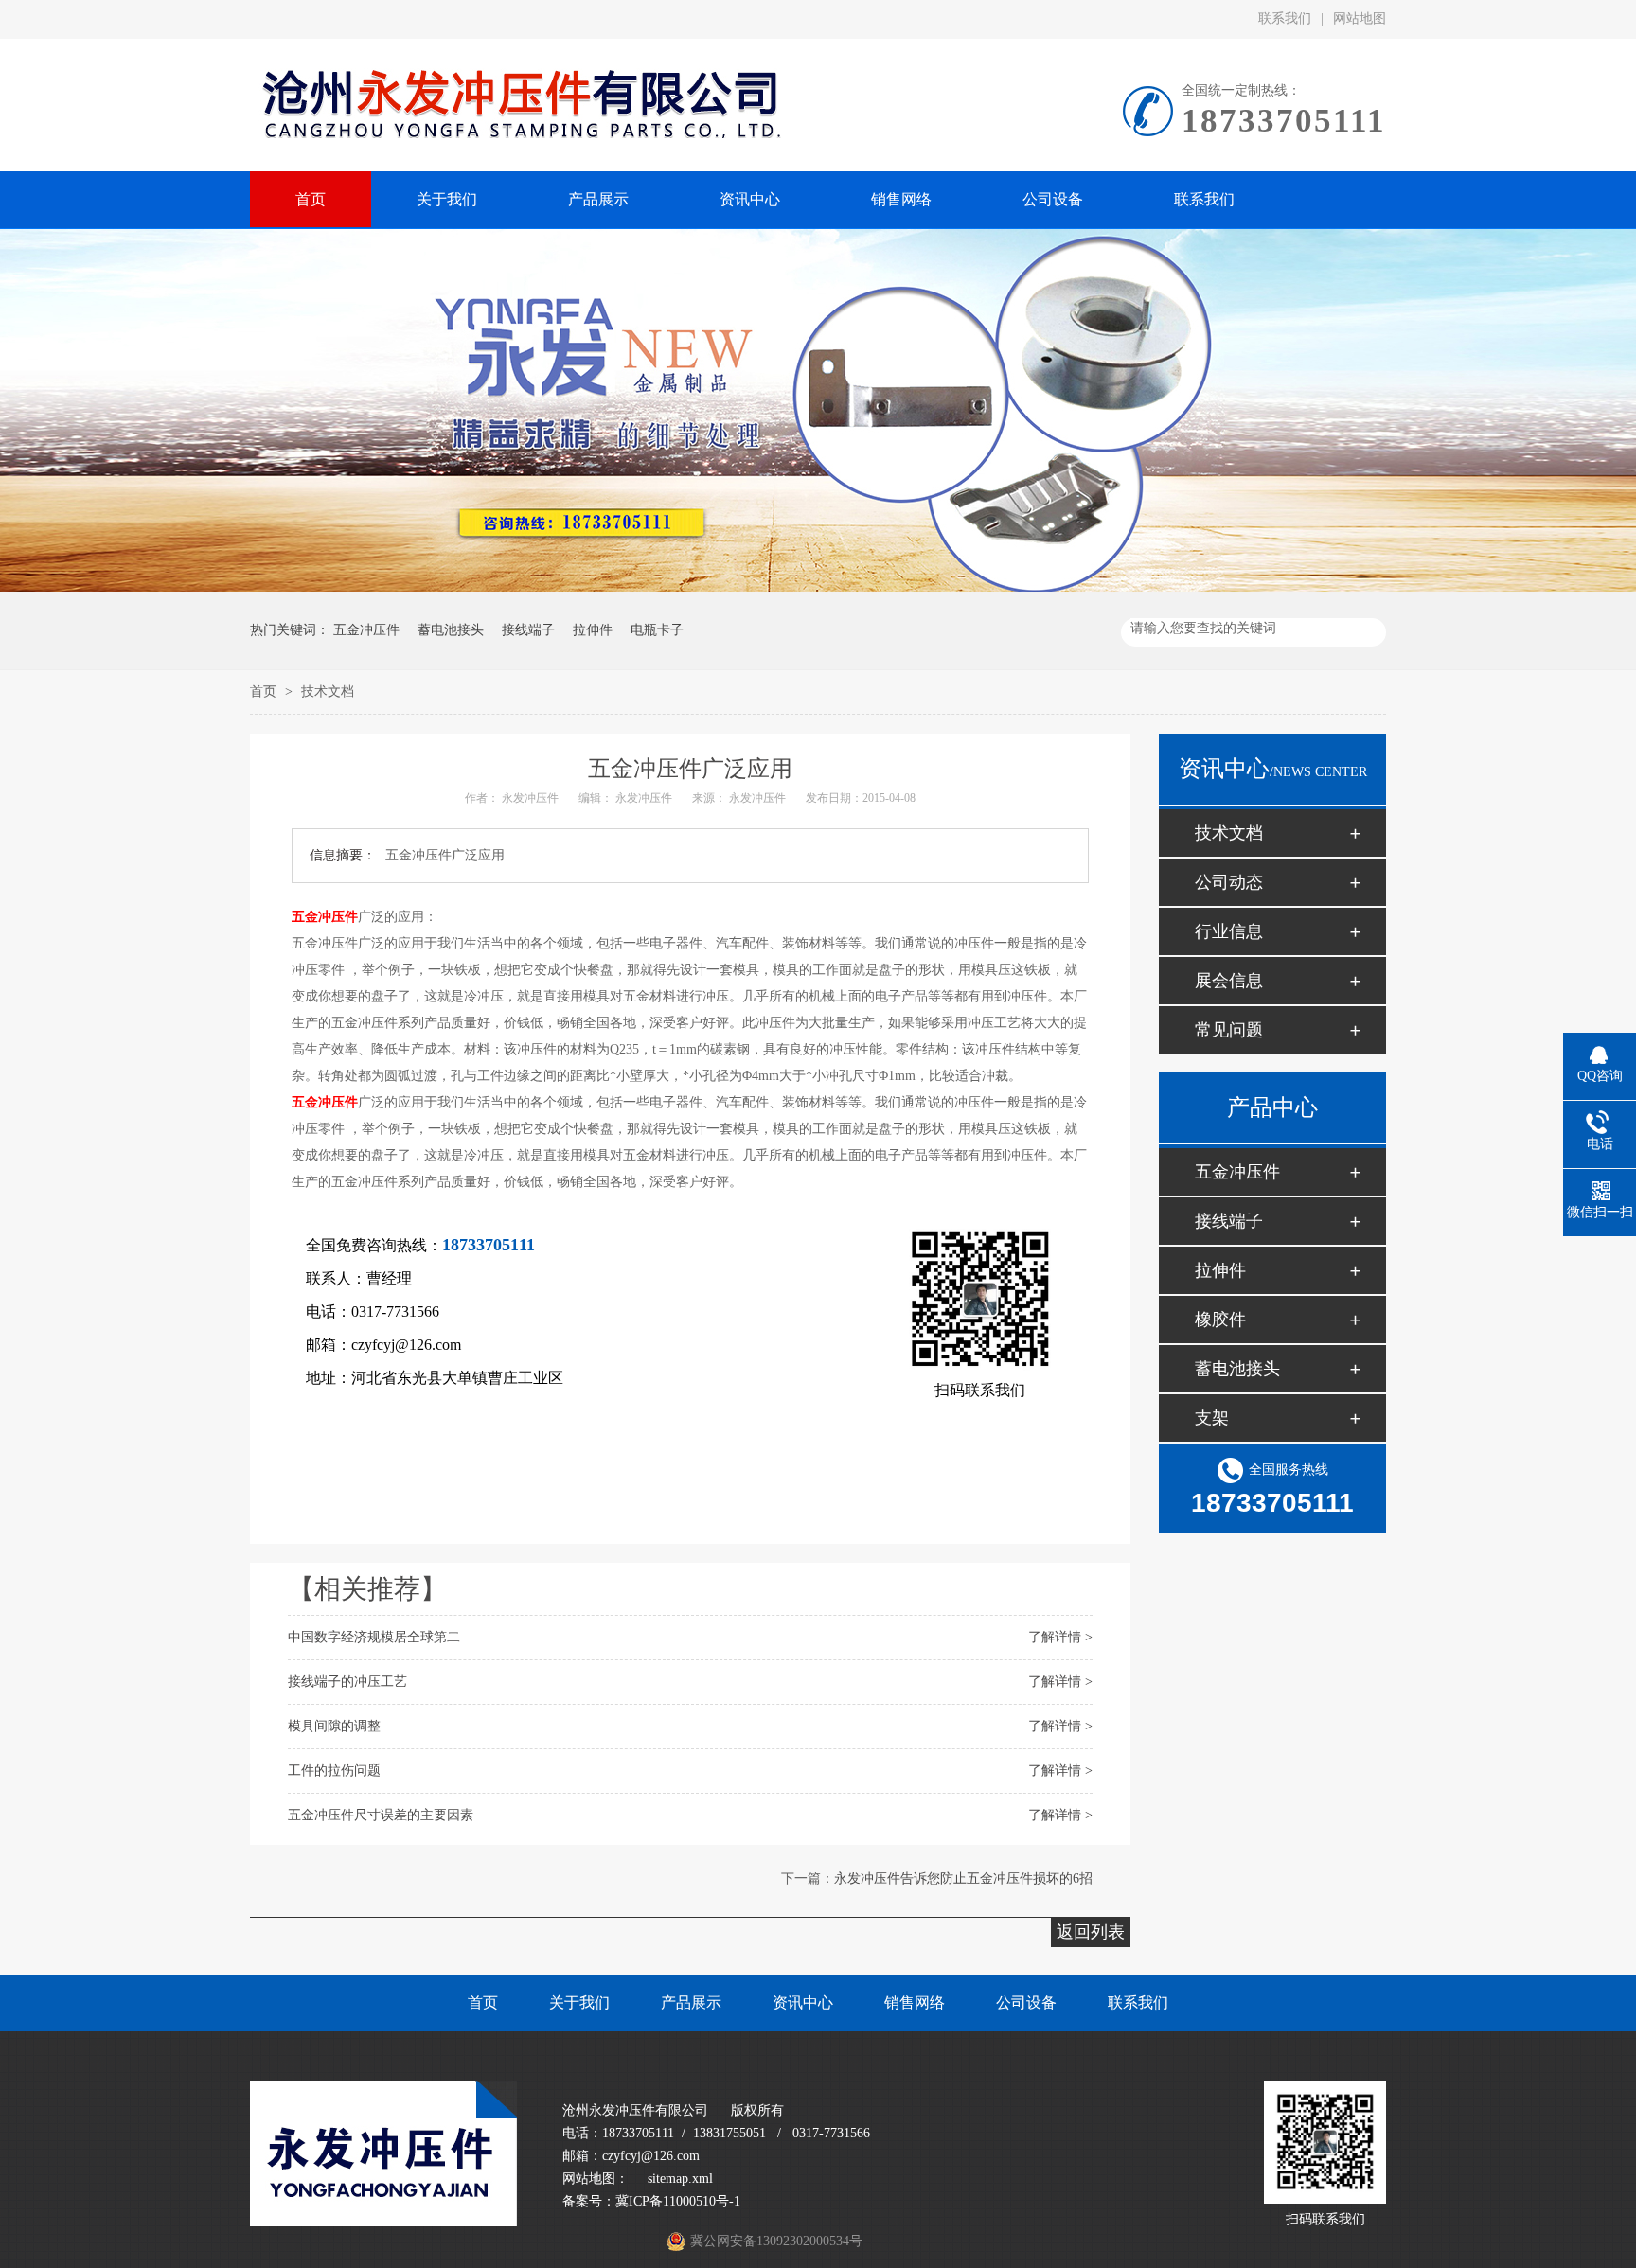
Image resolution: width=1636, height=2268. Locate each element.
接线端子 (528, 630)
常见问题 (1229, 1030)
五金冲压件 (366, 630)
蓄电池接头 (451, 630)
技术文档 (328, 691)
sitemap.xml (680, 2179)
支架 (1212, 1418)
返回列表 (1091, 1932)
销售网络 (915, 2002)
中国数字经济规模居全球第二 (374, 1637)
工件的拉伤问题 (334, 1771)
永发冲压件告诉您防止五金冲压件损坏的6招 (963, 1878)
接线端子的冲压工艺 (347, 1682)
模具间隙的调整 (334, 1726)
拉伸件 (593, 630)
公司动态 (1229, 882)
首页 (265, 691)
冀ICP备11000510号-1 (678, 2201)
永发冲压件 (530, 798)
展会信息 (1229, 981)
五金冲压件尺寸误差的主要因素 (381, 1815)
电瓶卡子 (657, 630)
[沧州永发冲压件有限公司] (383, 2222)
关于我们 (579, 2002)
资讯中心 (803, 2002)
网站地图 (1360, 18)
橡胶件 (1220, 1320)
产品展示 (691, 2002)
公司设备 (1026, 2002)
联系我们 (1285, 18)
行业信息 (1229, 931)
